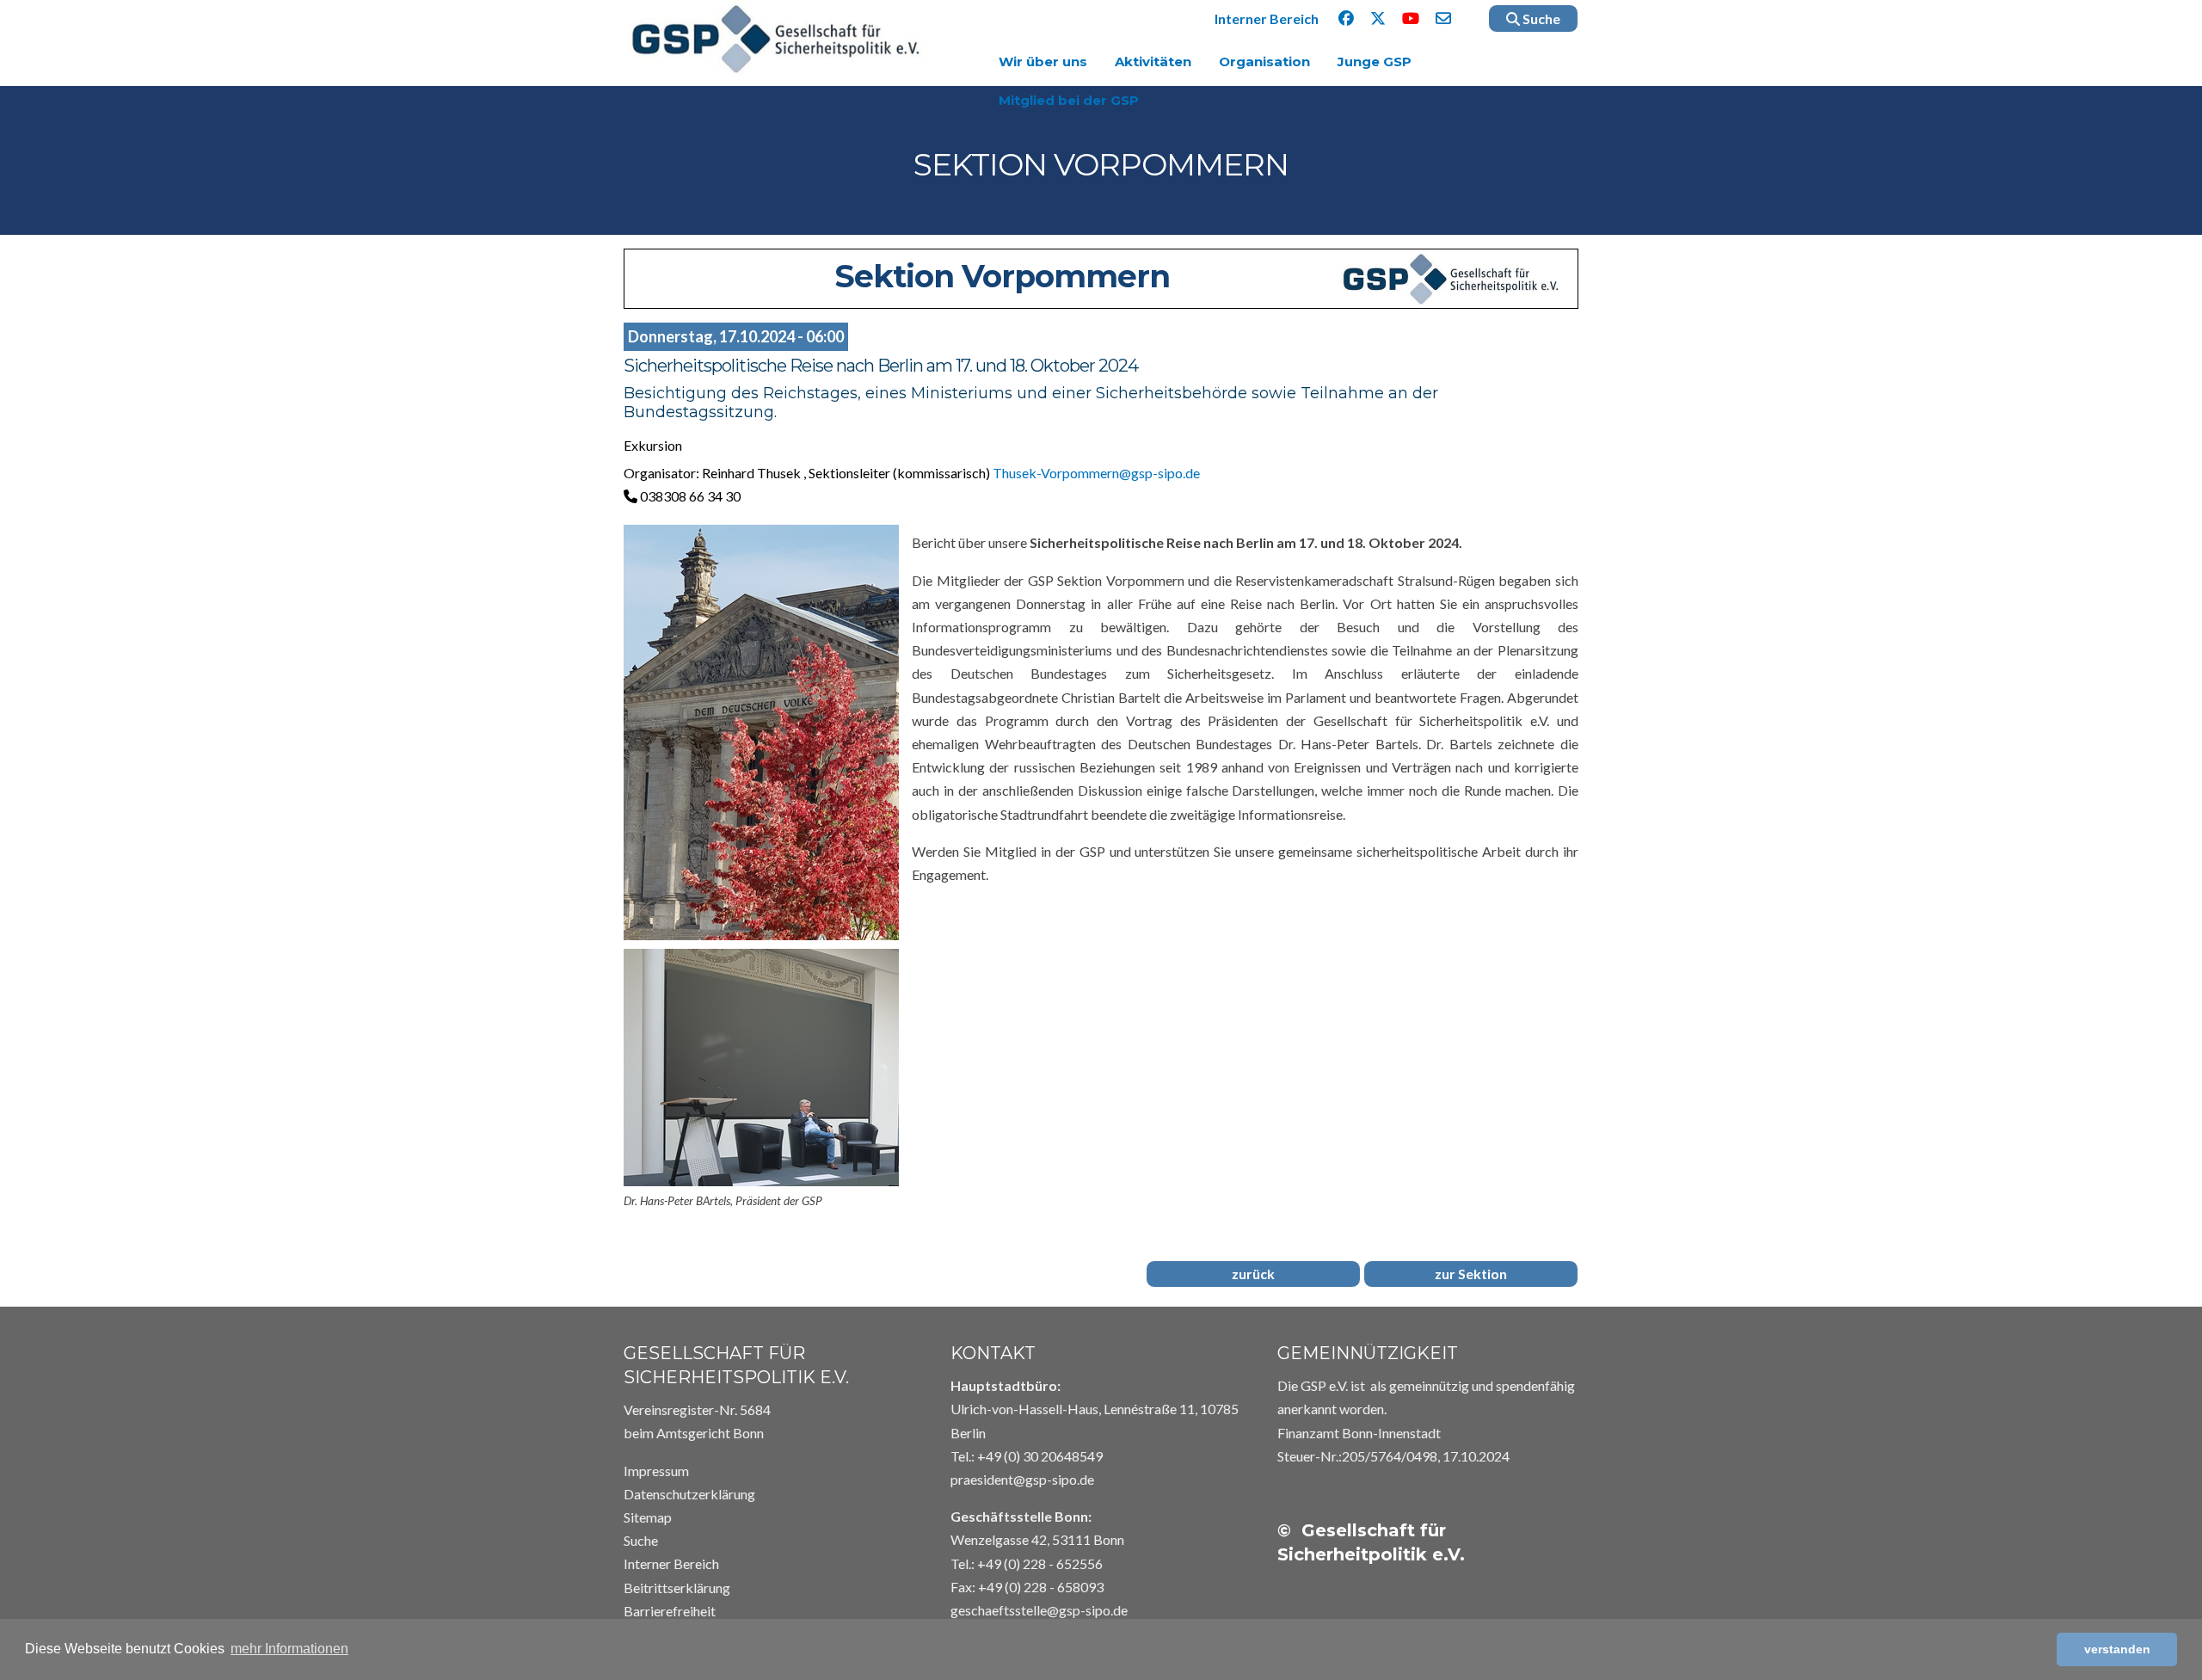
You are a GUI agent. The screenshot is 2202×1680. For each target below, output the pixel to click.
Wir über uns (1043, 62)
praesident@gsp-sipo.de (1022, 1479)
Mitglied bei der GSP (1069, 100)
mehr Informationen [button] (289, 1649)
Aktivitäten (1153, 62)
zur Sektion (1471, 1274)
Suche (1540, 18)
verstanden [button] (2117, 1649)
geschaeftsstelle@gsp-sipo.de (1039, 1610)
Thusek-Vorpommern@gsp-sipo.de (1096, 473)
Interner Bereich (1267, 18)
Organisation (1264, 62)
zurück (1253, 1274)
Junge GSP (1375, 62)
